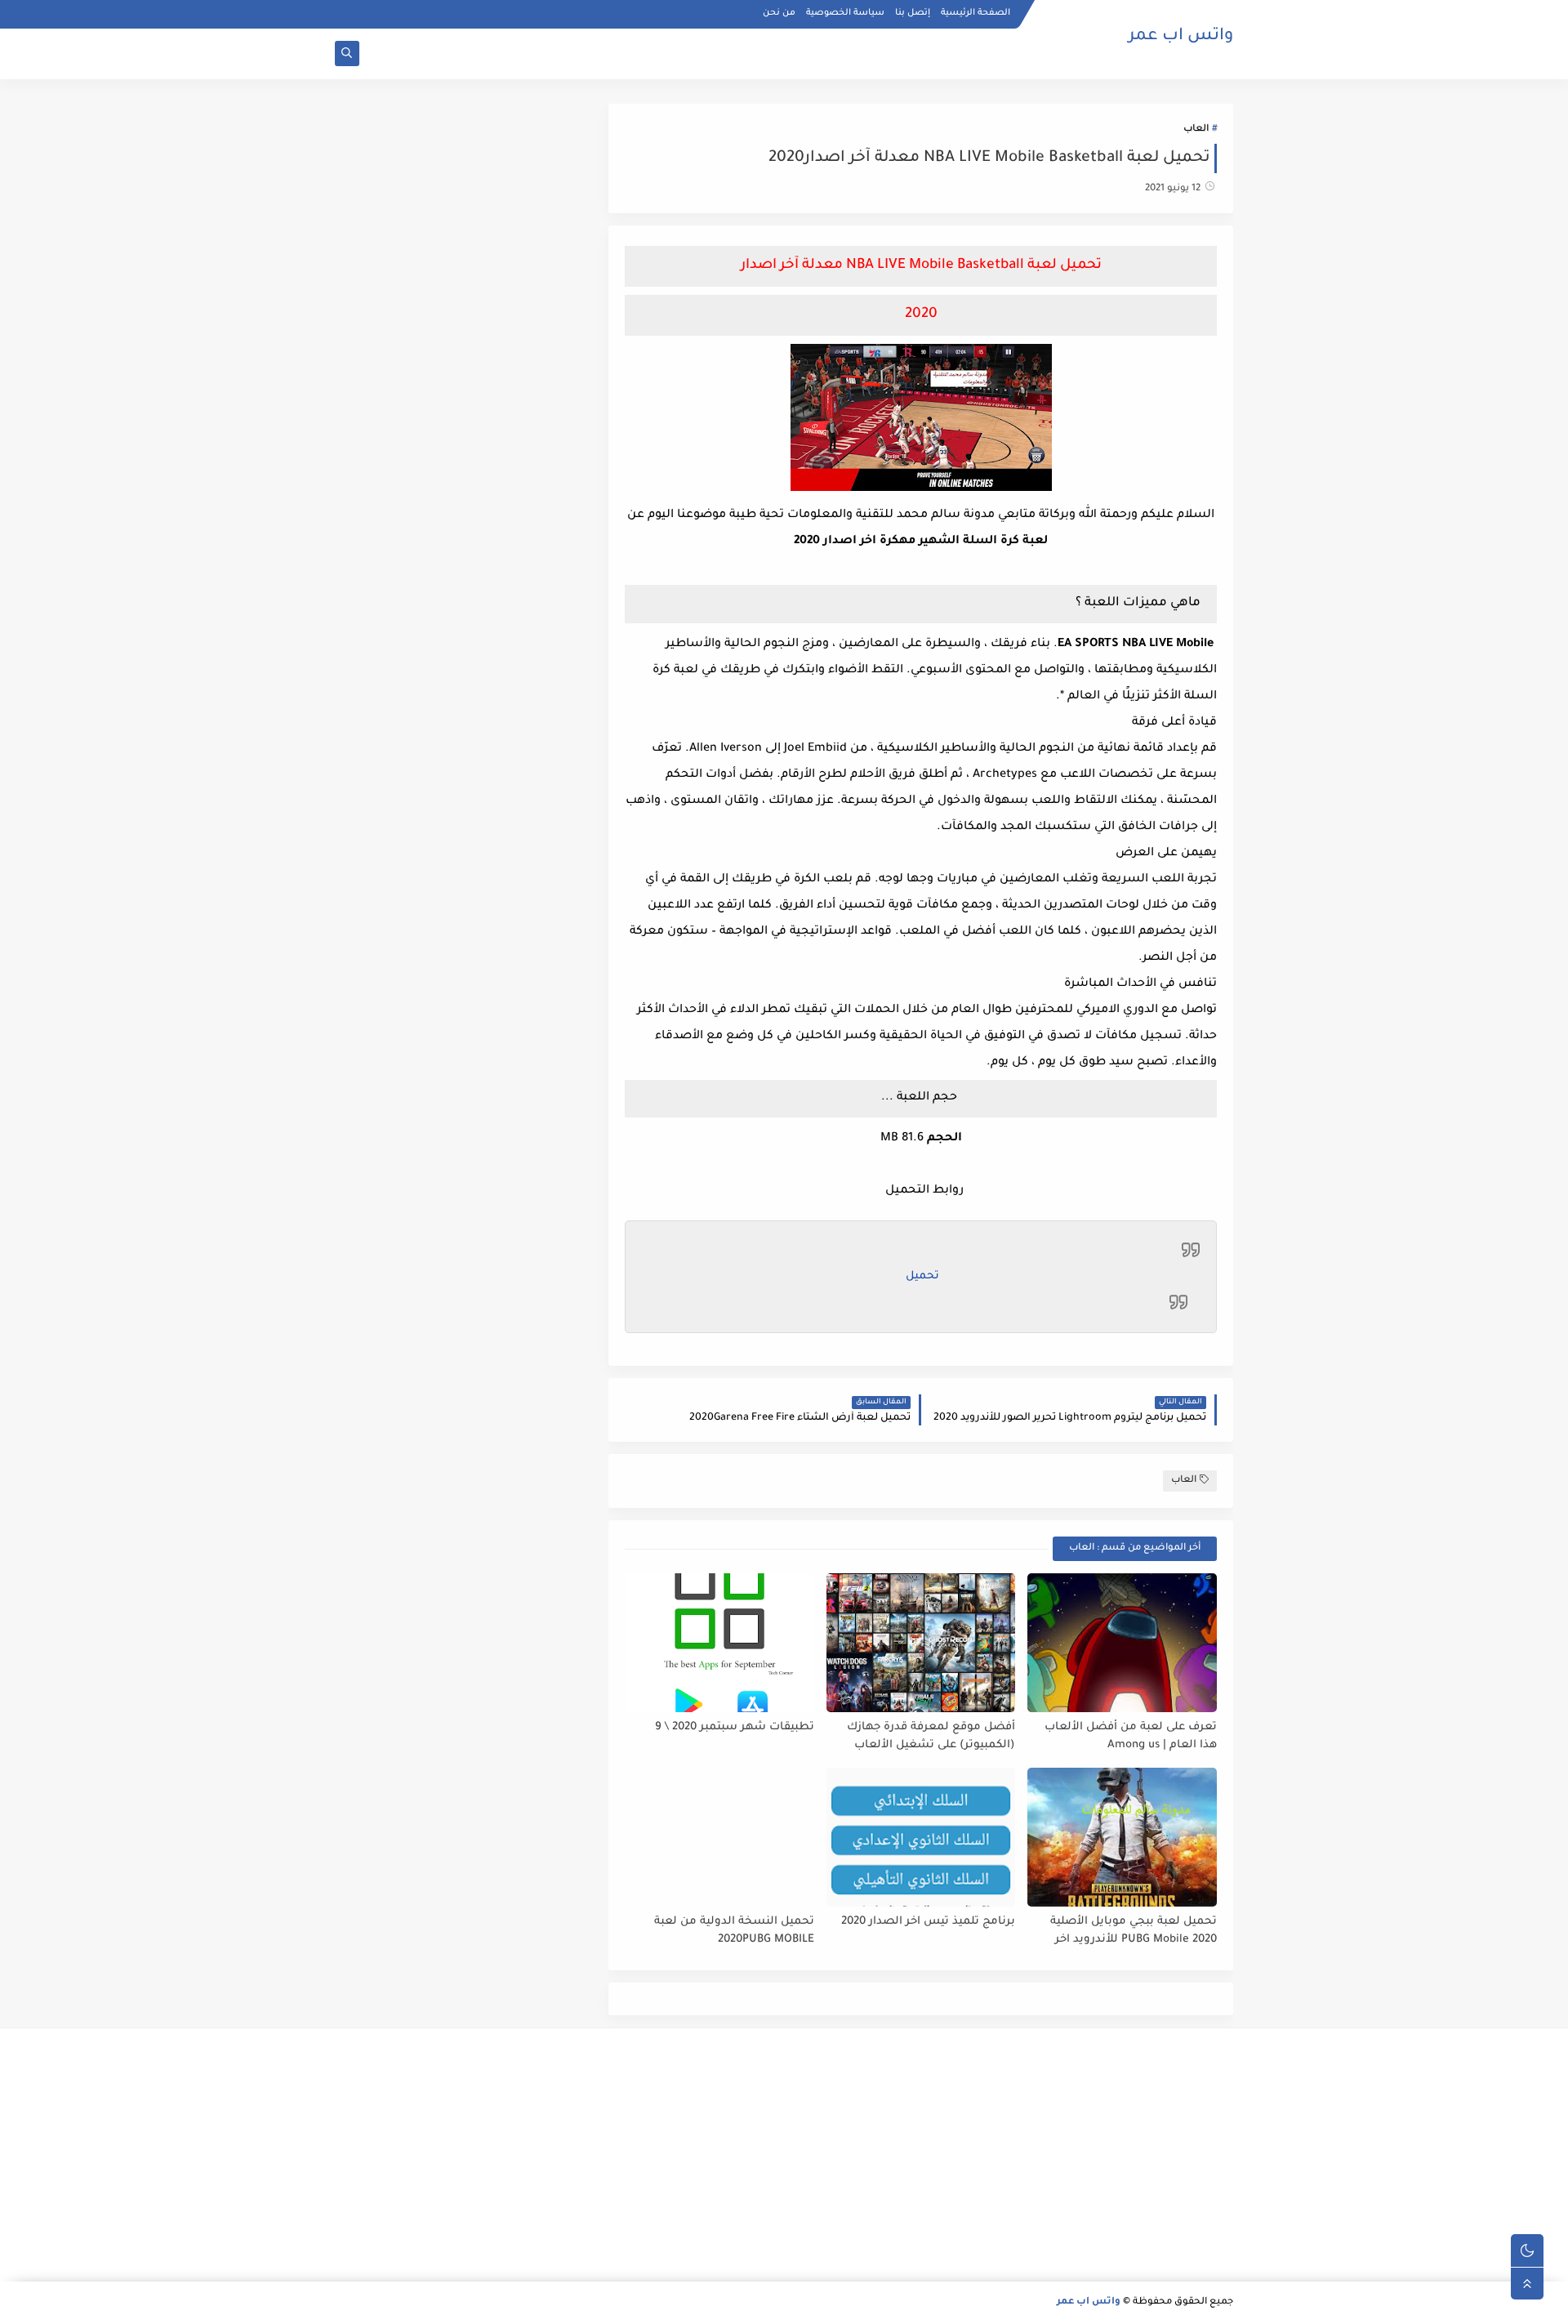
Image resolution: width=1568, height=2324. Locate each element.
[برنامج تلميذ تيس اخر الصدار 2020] (921, 1837)
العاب (1196, 129)
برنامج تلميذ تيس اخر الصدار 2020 (928, 1922)
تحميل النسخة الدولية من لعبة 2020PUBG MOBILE (734, 1931)
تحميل (922, 1276)
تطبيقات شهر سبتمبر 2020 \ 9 (735, 1727)
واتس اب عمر (1181, 37)
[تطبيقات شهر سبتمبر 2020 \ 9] (719, 1643)
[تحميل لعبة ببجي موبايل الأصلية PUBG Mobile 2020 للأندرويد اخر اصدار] (1122, 1837)
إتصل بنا (913, 13)
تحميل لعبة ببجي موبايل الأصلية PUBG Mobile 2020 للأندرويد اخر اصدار (1134, 1931)
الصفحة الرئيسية (976, 13)
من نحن (779, 13)
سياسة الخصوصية (845, 13)
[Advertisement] (1091, 2155)
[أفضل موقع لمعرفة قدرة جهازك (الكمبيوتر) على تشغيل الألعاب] (921, 1643)
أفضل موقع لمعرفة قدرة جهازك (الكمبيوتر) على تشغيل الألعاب (931, 1737)
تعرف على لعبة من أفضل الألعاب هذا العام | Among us (1131, 1737)
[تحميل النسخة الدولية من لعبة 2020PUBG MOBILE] (719, 1837)
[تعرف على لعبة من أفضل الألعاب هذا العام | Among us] (1122, 1643)
